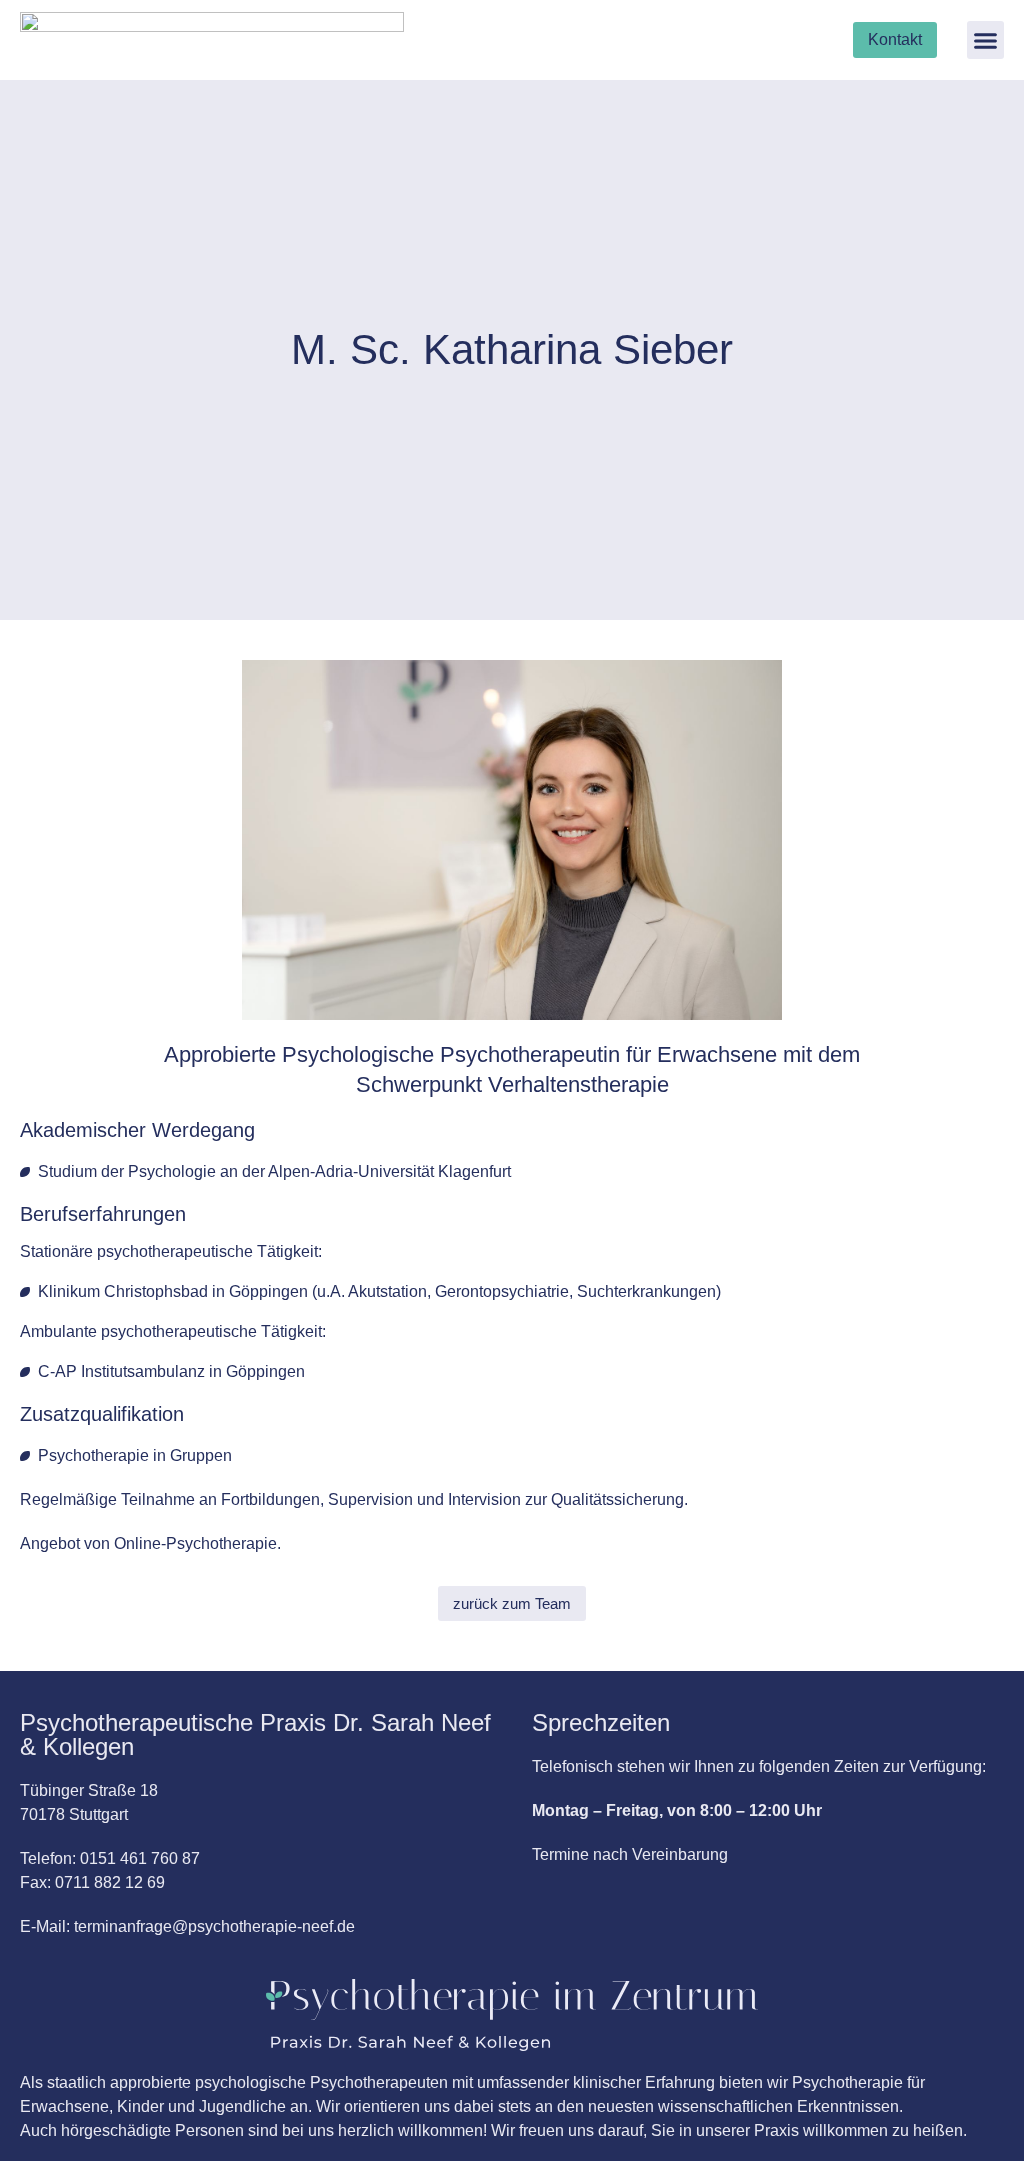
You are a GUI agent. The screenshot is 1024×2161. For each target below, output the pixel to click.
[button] (986, 40)
